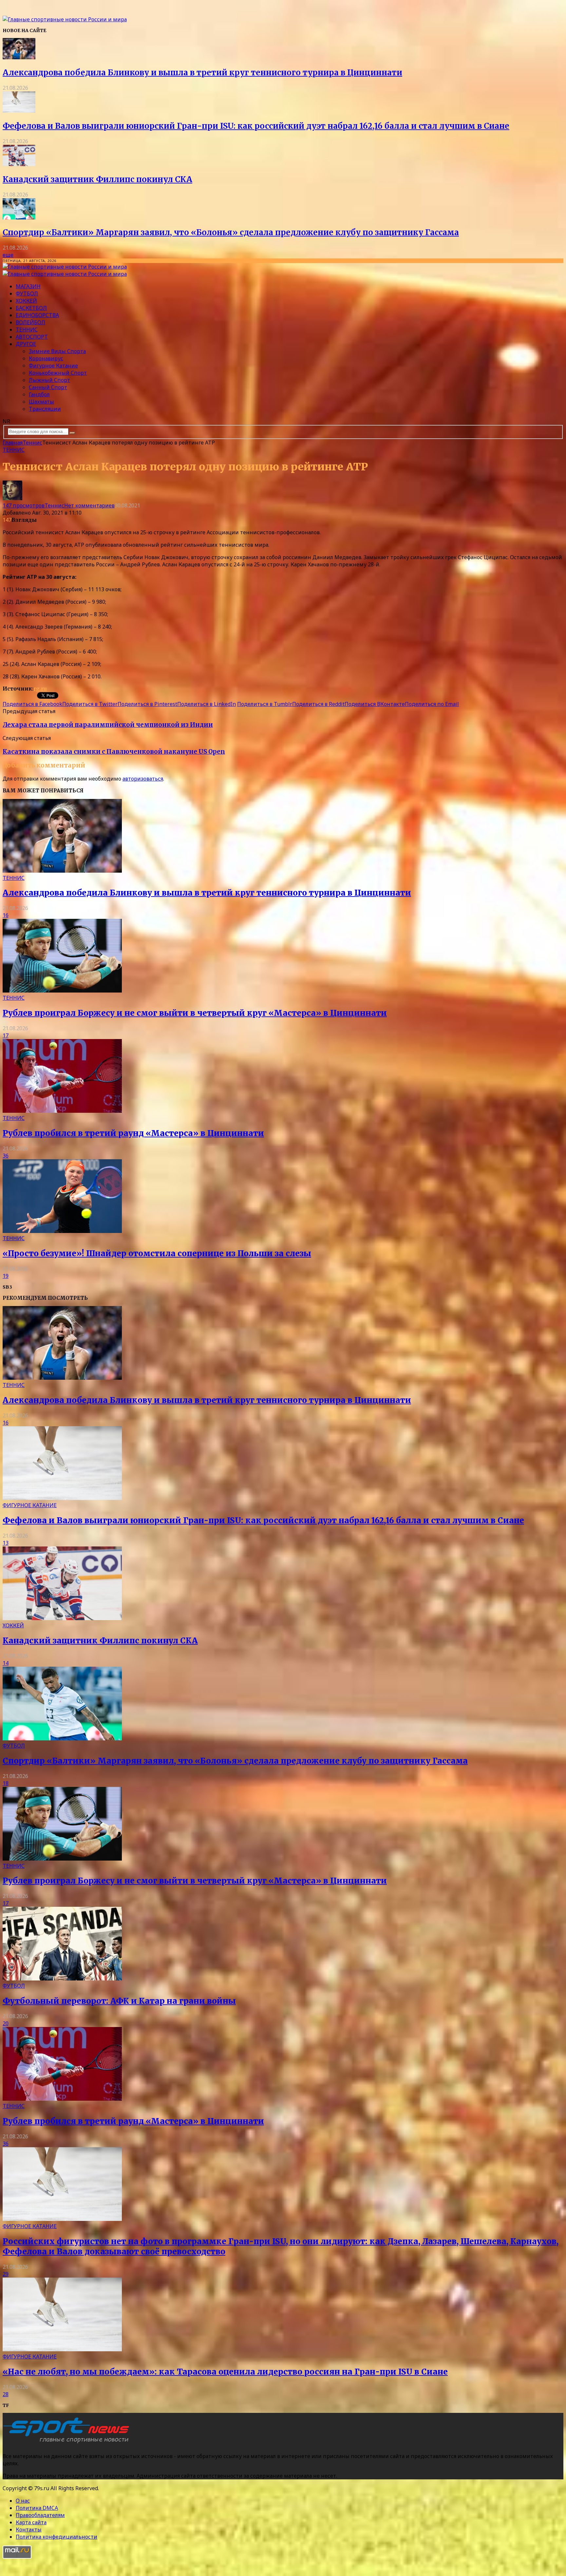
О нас (23, 2501)
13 (6, 1543)
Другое (26, 344)
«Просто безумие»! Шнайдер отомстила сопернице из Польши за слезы (157, 1253)
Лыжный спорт (49, 380)
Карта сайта (31, 2522)
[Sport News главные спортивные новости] (68, 2443)
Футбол (27, 294)
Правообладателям (40, 2515)
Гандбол (39, 394)
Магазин (28, 286)
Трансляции (45, 409)
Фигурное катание (53, 366)
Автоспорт (32, 337)
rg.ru (40, 689)
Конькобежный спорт (58, 373)
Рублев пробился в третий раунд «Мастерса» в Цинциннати (133, 1133)
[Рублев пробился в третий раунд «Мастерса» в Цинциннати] (62, 1111)
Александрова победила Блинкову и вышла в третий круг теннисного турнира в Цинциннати (202, 73)
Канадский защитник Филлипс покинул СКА (97, 179)
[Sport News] (65, 19)
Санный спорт (48, 387)
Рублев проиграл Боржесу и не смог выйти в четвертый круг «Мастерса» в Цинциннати (195, 1013)
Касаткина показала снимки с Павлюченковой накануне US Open (114, 752)
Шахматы (41, 402)
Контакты (29, 2529)
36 (6, 1156)
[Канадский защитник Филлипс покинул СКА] (19, 164)
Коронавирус (46, 358)
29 (6, 2274)
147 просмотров (24, 505)
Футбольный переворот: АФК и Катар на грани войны (119, 2001)
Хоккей (26, 301)
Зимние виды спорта (57, 351)
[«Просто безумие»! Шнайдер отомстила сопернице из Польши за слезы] (62, 1231)
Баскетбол (31, 308)
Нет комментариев (89, 505)
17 (6, 1035)
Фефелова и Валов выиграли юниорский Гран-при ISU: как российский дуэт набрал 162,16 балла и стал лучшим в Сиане (256, 126)
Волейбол (30, 322)
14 (6, 1663)
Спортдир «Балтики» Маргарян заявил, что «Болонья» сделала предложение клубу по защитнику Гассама (231, 232)
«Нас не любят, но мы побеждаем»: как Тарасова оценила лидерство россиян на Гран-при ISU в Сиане (225, 2372)
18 (6, 1783)
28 (6, 2394)
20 (6, 2023)
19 (6, 1276)
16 (6, 915)
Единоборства (37, 315)
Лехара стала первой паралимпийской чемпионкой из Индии (108, 725)
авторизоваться (143, 779)
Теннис (27, 330)
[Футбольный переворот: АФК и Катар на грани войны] (62, 1979)
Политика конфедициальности (57, 2537)
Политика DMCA (37, 2508)
